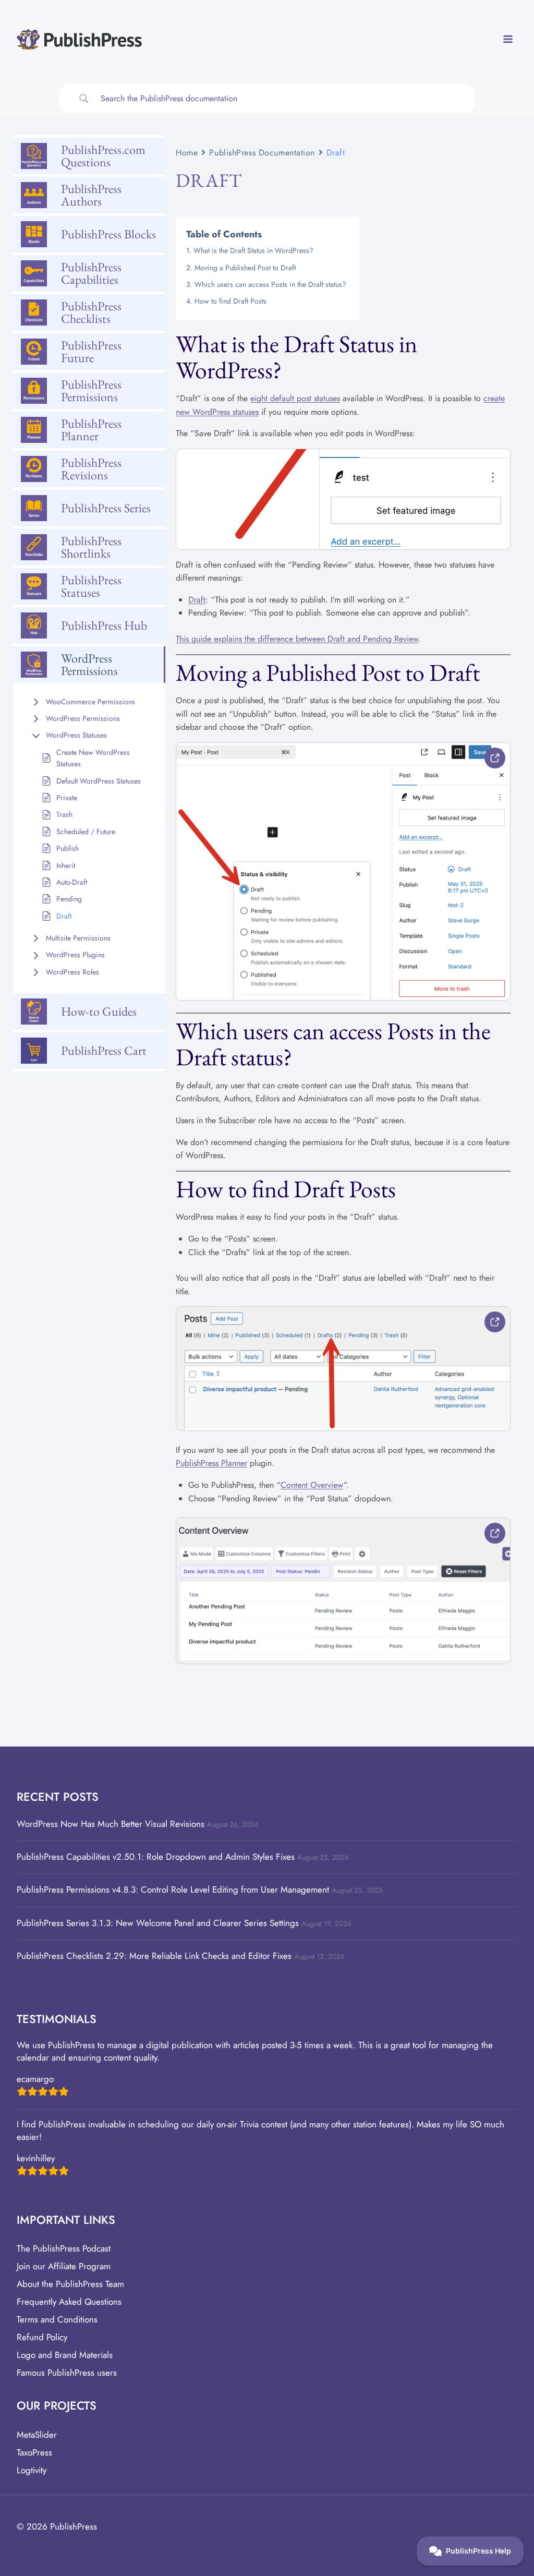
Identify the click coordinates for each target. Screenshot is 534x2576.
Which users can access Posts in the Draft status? (270, 284)
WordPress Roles (72, 972)
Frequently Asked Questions (69, 2302)
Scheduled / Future (86, 832)
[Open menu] (508, 39)
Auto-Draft (72, 882)
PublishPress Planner (211, 1463)
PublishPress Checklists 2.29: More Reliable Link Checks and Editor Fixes (154, 1956)
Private (67, 798)
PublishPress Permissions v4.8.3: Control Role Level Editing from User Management (173, 1889)
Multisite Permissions (78, 938)
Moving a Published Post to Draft (245, 268)
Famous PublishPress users (67, 2373)
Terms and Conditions (57, 2319)
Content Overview (312, 1485)
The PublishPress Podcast (64, 2248)
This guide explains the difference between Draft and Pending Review (297, 639)
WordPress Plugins (75, 955)
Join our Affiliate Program (64, 2266)
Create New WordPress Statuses (93, 758)
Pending (69, 899)
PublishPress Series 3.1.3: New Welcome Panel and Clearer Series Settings (158, 1923)
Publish (68, 848)
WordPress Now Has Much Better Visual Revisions (111, 1824)
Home (187, 153)
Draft (64, 916)
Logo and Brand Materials (65, 2355)
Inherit (66, 865)
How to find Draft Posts (230, 301)
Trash (64, 814)
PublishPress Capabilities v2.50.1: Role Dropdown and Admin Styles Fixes (156, 1857)
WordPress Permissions (83, 718)
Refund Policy (42, 2337)
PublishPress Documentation (262, 153)
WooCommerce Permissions (90, 702)
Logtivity (32, 2470)
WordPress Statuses (76, 735)
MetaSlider (37, 2435)
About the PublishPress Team (70, 2284)
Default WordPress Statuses (99, 781)
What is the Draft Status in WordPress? (253, 250)
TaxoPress (34, 2452)
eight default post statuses (295, 398)
